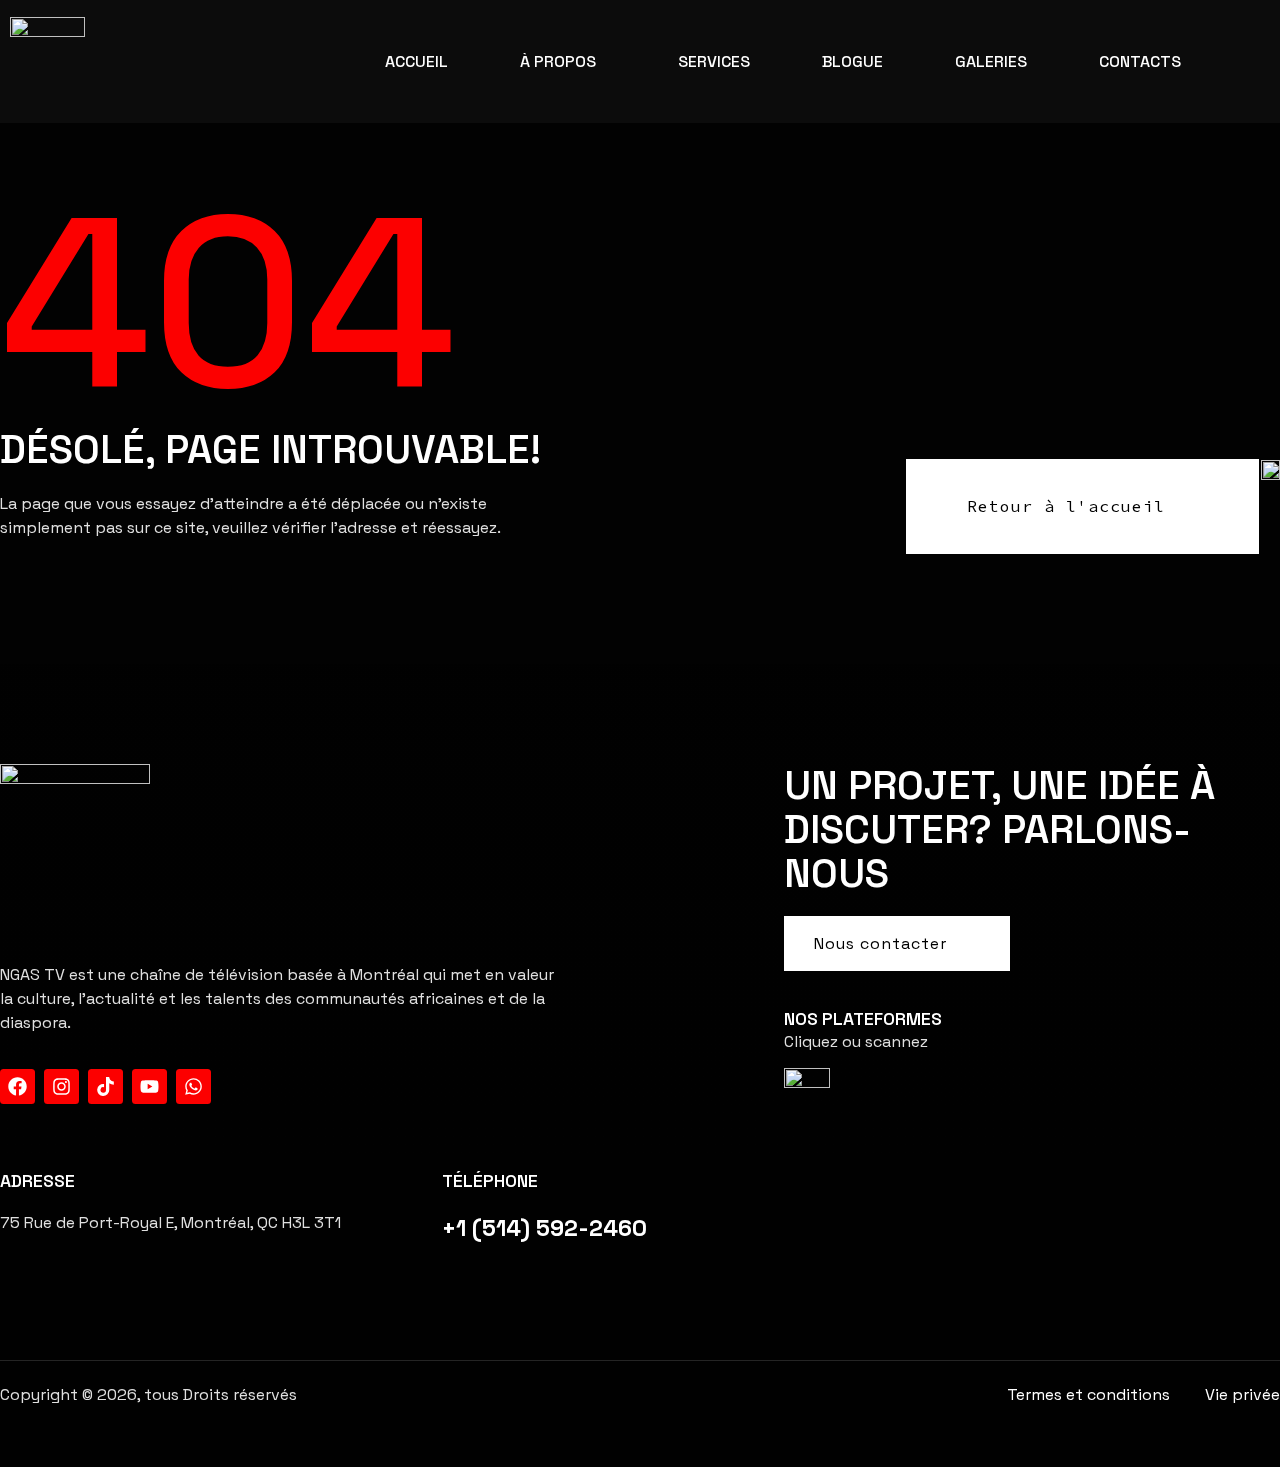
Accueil (416, 61)
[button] (563, 62)
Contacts (1140, 61)
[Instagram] (61, 1086)
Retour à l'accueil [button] (1066, 506)
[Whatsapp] (193, 1086)
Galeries (991, 61)
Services (714, 61)
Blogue (852, 61)
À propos (558, 61)
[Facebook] (17, 1086)
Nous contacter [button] (880, 943)
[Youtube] (149, 1086)
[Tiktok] (105, 1086)
